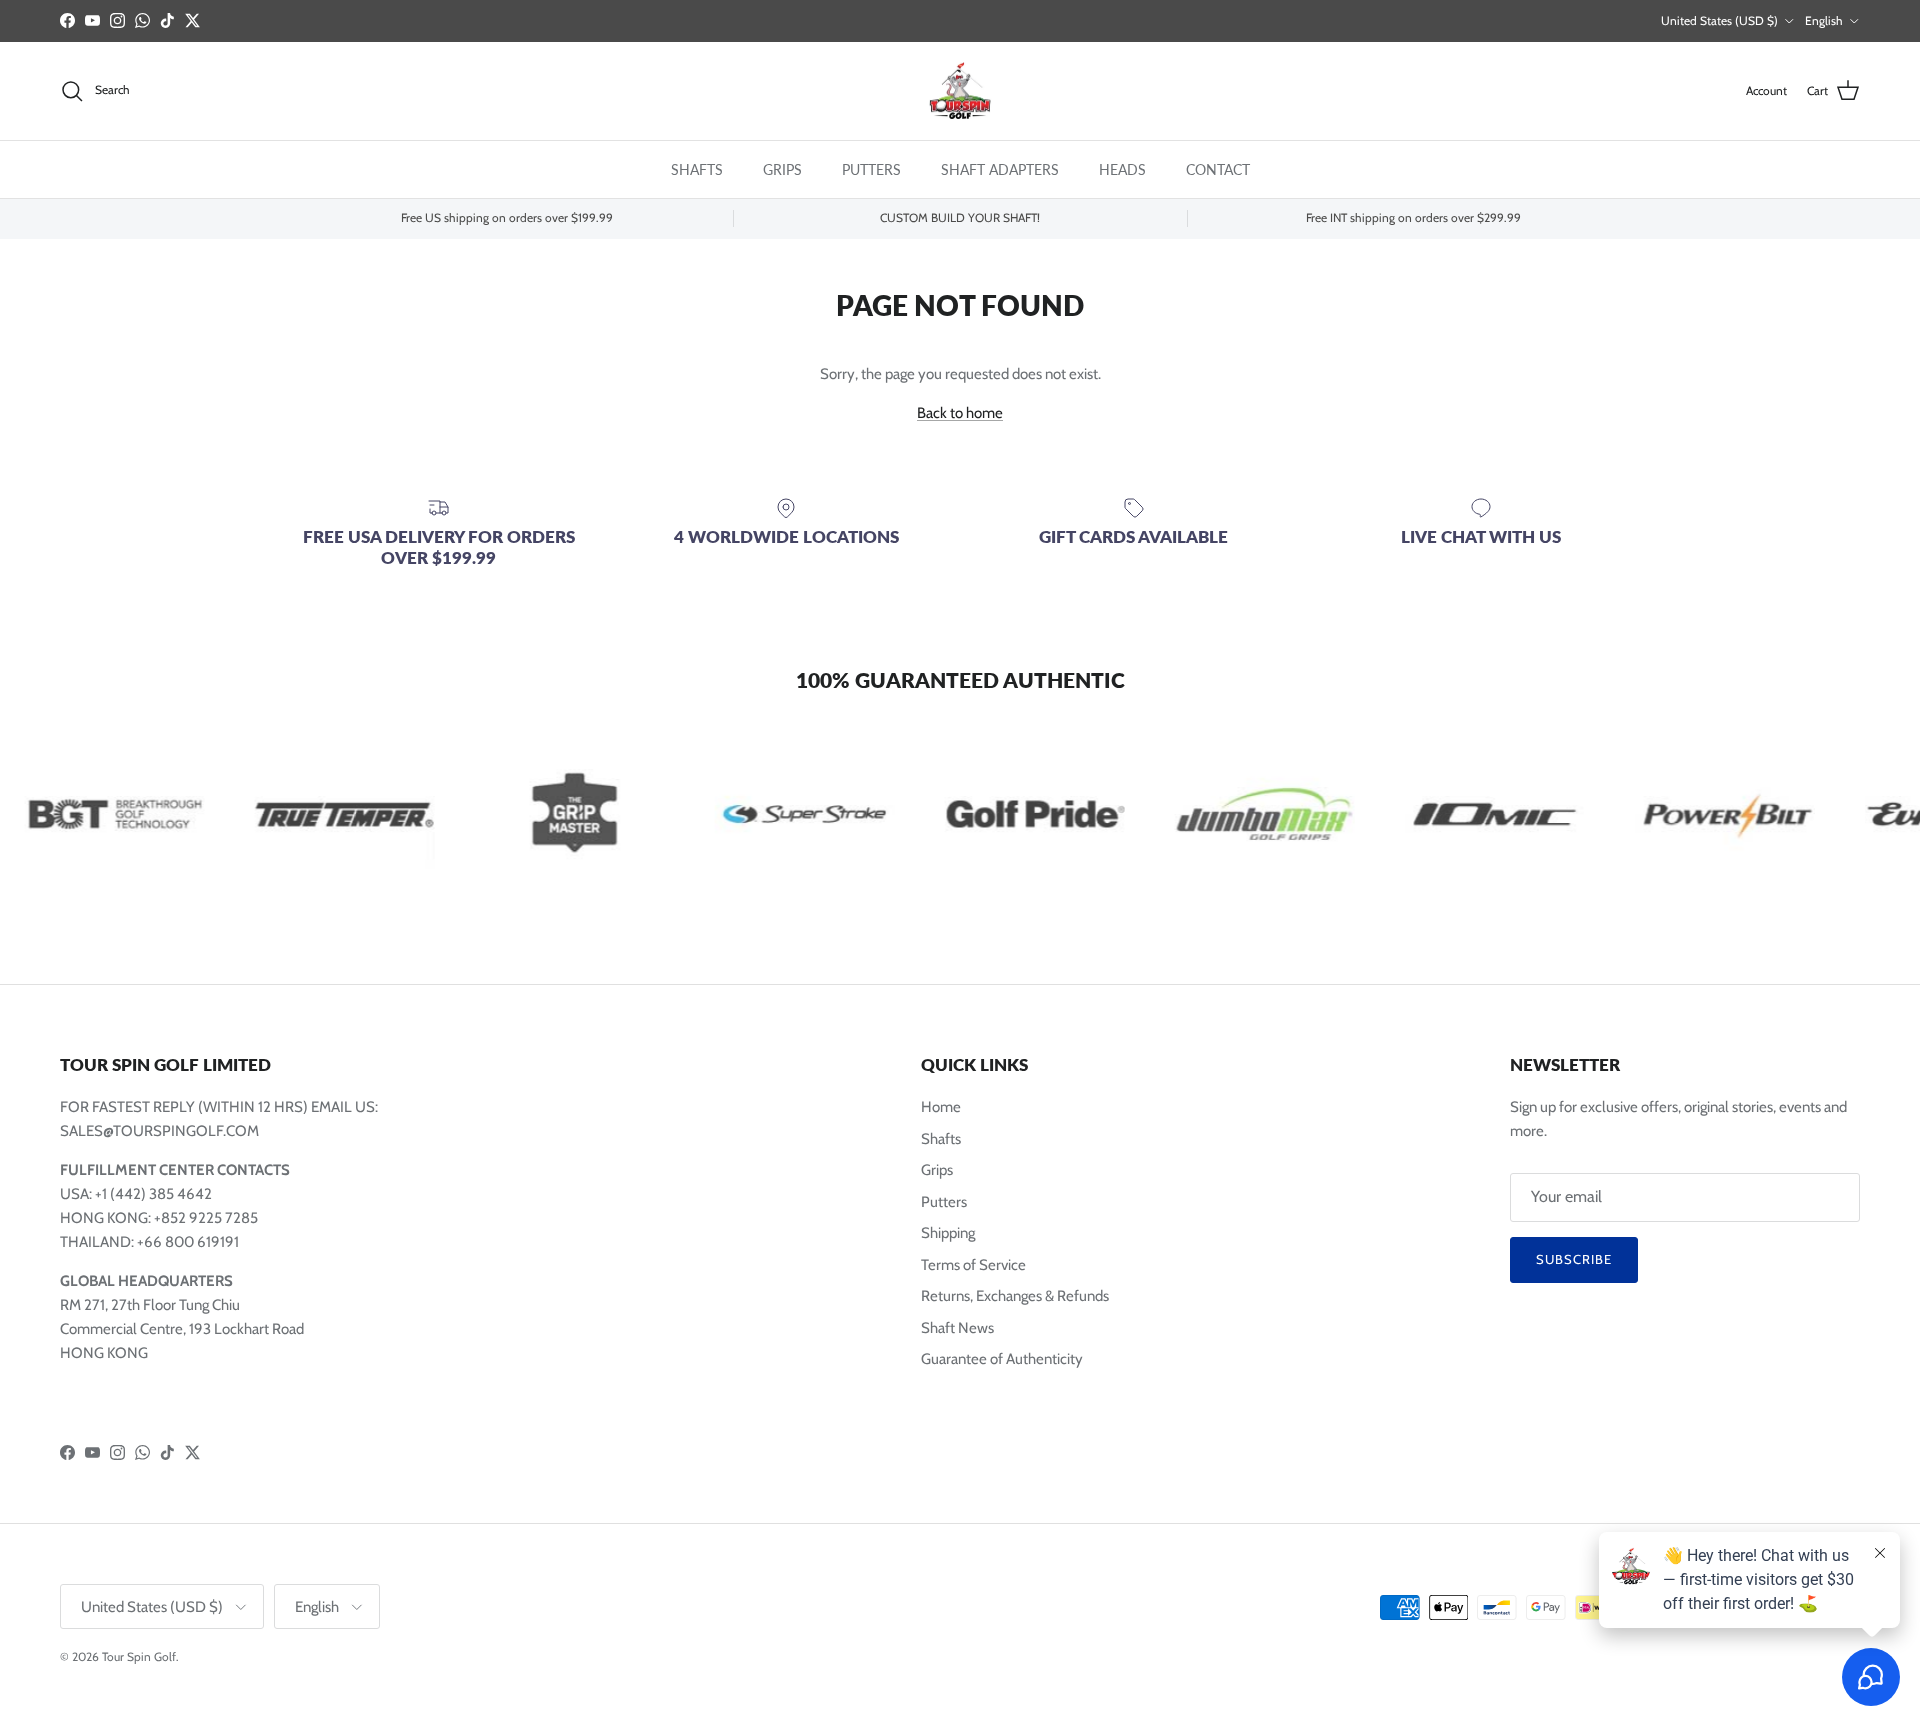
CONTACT (1218, 168)
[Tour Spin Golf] (960, 91)
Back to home (960, 413)
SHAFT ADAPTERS (1000, 168)
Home (941, 1107)
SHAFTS (697, 168)
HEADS (1122, 168)
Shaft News (957, 1328)
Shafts (941, 1139)
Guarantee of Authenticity (1002, 1359)
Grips (937, 1170)
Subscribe (1574, 1259)
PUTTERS (871, 168)
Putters (944, 1202)
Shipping (948, 1233)
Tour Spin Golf (139, 1656)
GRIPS (782, 168)
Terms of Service (973, 1265)
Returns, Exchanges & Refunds (1015, 1296)
